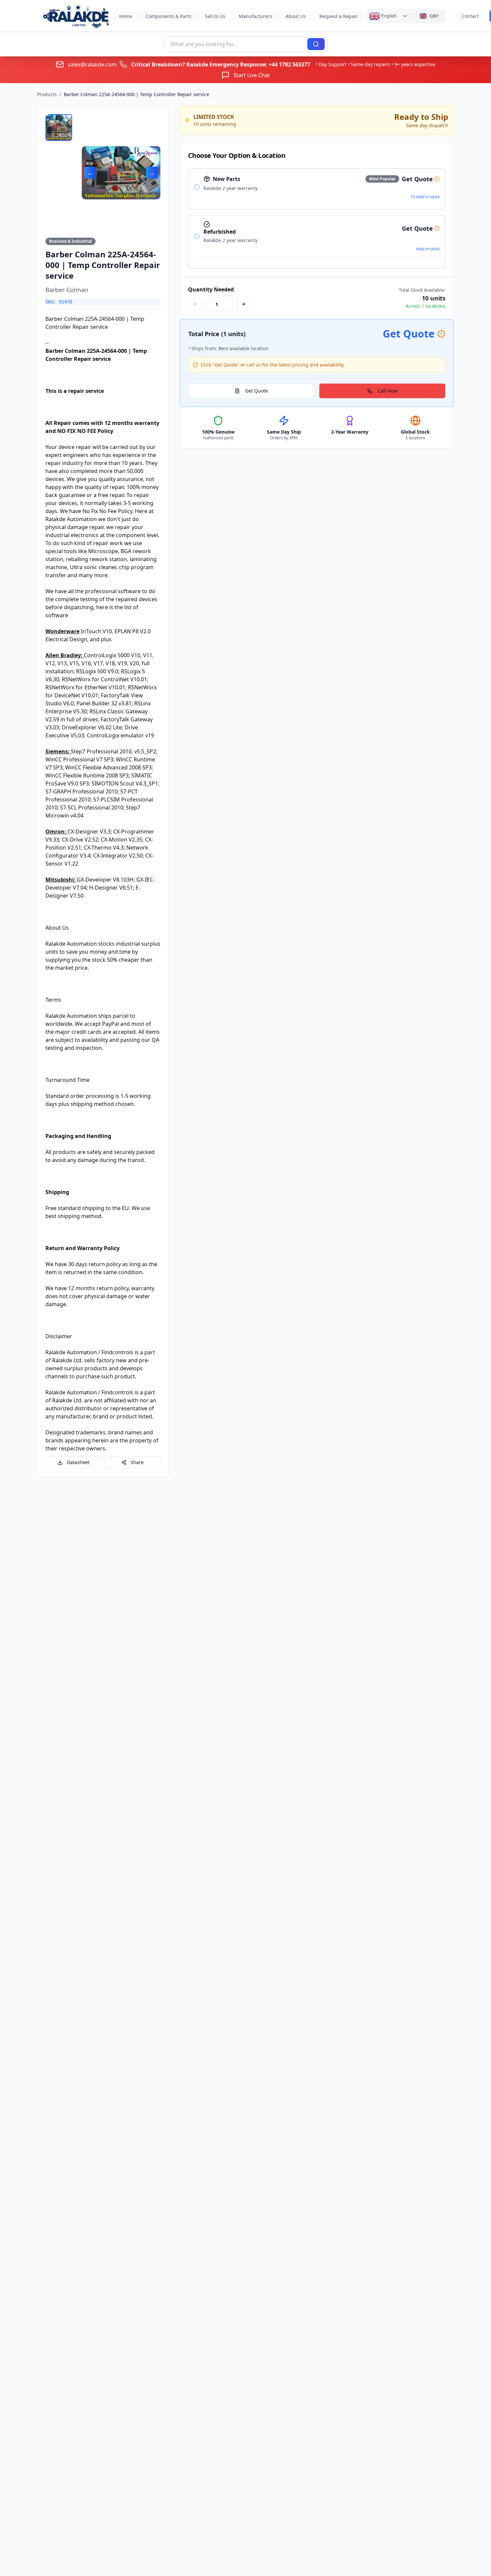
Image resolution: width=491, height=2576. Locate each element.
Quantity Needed (211, 289)
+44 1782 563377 (289, 64)
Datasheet (78, 1462)
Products (47, 94)
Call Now (388, 391)
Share (137, 1462)
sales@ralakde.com (92, 64)
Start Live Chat (252, 75)
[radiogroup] (317, 218)
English (388, 15)
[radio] (197, 187)
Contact (470, 16)
